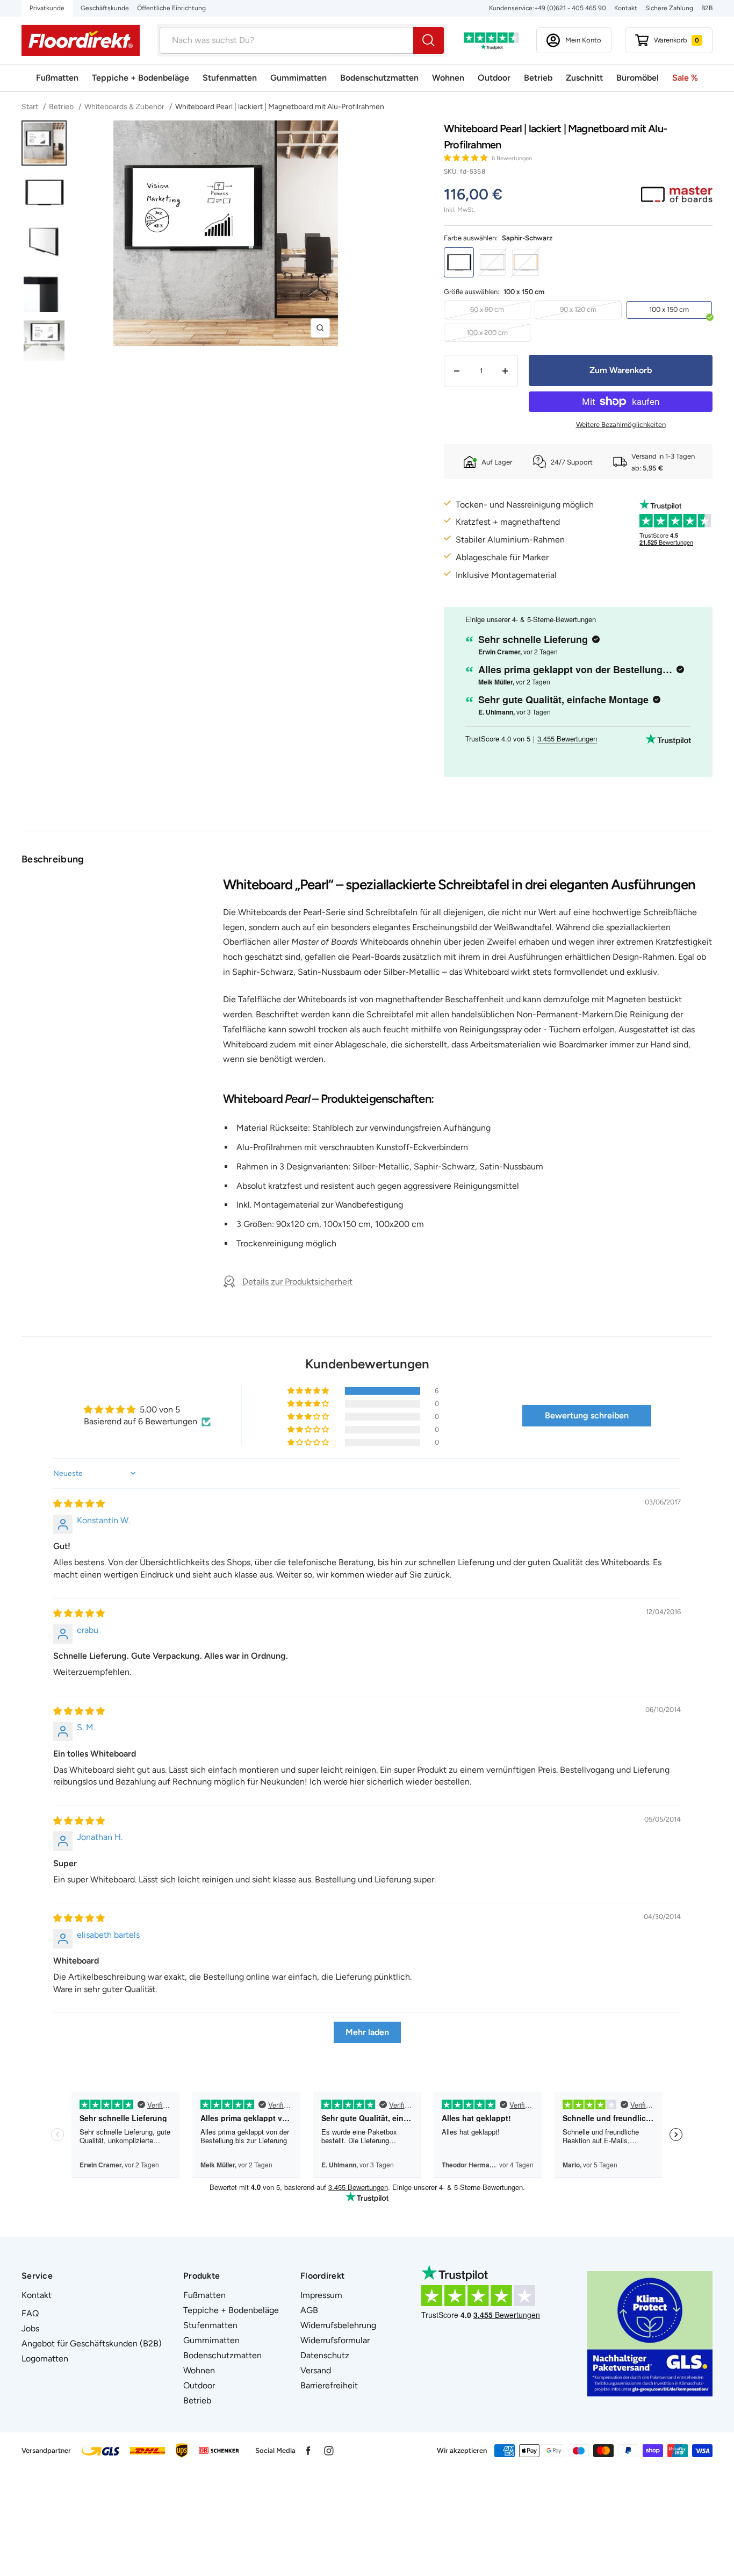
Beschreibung (53, 859)
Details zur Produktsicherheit (297, 1282)
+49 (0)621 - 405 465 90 (570, 8)
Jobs (30, 2328)
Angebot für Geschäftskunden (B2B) (92, 2343)
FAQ (30, 2313)
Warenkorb (677, 40)
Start (31, 107)
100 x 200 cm (487, 333)
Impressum (321, 2295)
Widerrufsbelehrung (338, 2325)
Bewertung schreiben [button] (587, 1415)
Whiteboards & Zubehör (124, 107)
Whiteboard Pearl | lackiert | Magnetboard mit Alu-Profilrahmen (280, 107)
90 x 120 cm (578, 309)
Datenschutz (325, 2355)
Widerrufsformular (335, 2340)
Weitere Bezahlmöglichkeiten (621, 424)
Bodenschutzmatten (379, 78)
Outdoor (494, 78)
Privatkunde (47, 8)
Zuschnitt (584, 78)
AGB (309, 2310)
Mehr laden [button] (367, 2032)
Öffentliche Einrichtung (171, 8)
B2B (707, 8)
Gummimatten (298, 78)
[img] (79, 1504)
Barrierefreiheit (329, 2385)
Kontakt (626, 8)
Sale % (685, 78)
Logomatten (45, 2359)
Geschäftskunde (105, 8)
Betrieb (538, 78)
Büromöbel (638, 78)
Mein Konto (583, 40)
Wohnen (448, 78)
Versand (316, 2370)
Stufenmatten (230, 78)
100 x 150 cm (669, 309)
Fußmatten (57, 78)
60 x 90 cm (487, 309)
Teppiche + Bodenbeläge (141, 78)
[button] (466, 158)
